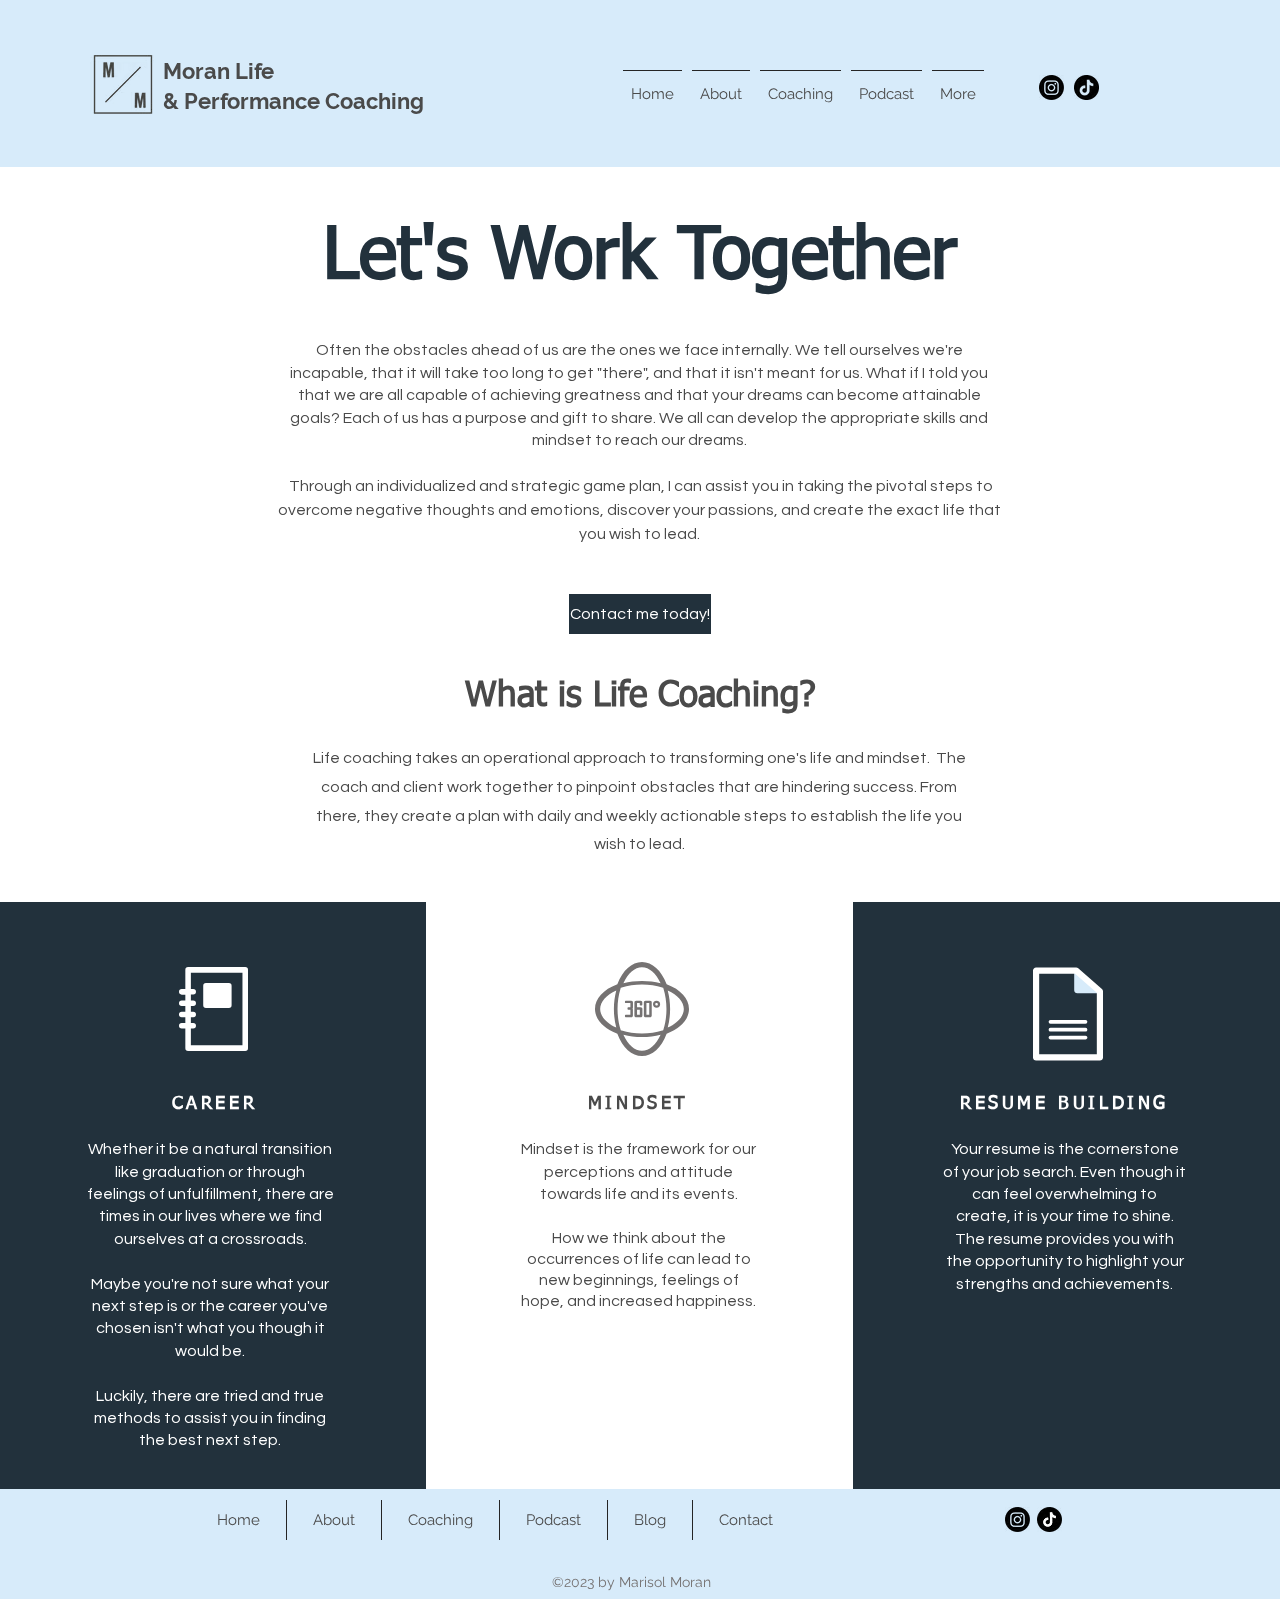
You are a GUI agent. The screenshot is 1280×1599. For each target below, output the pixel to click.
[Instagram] (1051, 87)
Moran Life (218, 71)
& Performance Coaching (293, 101)
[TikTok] (1086, 87)
